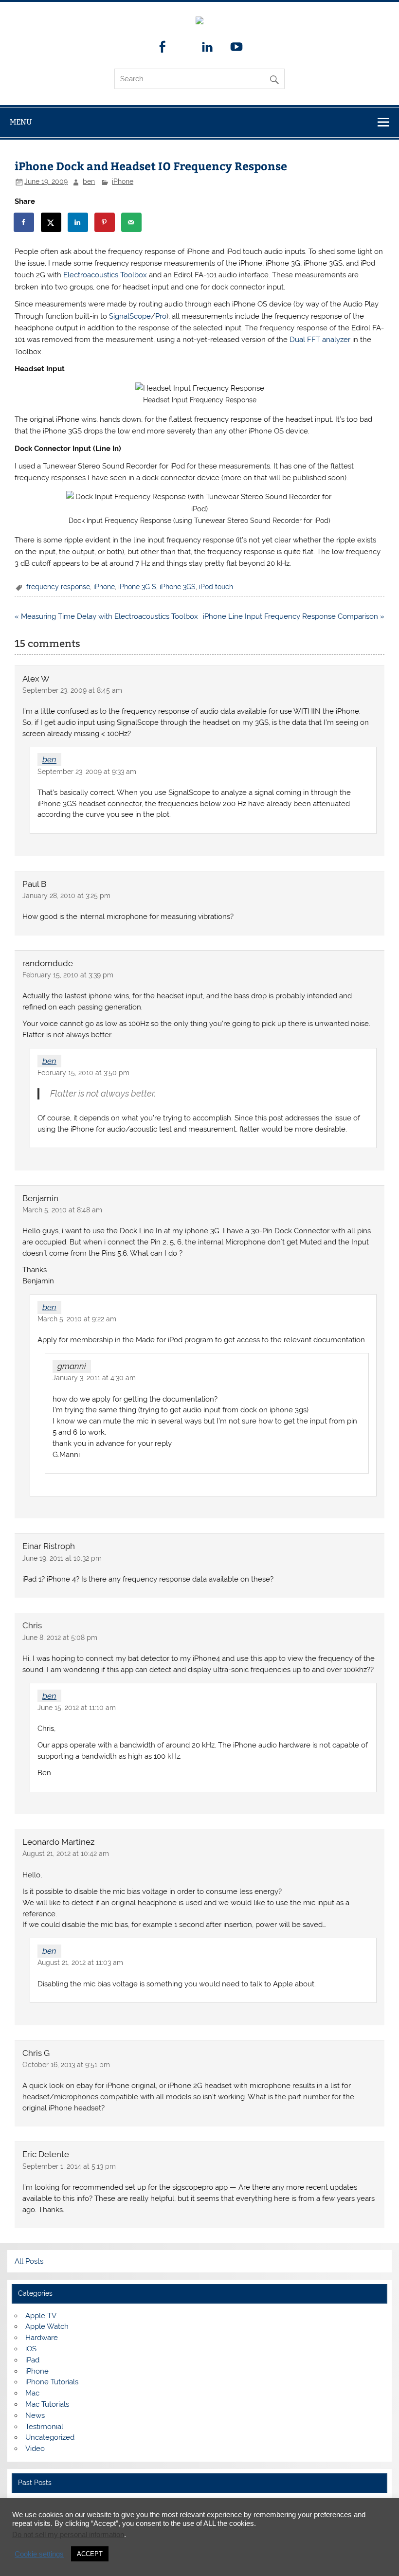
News (35, 2417)
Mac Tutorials (47, 2406)
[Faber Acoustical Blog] (199, 22)
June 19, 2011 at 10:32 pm (62, 1560)
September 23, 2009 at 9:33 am (87, 774)
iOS (31, 2351)
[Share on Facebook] (24, 224)
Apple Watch (47, 2328)
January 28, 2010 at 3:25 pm (66, 898)
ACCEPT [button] (90, 2554)
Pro (161, 318)
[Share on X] (52, 224)
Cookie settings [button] (39, 2554)
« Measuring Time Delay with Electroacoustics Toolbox (106, 618)
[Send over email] (132, 224)
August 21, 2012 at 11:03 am (80, 1964)
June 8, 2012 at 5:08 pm (60, 1639)
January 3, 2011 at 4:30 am (94, 1380)
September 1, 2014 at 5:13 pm (69, 2168)
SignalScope (130, 318)
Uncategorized (50, 2439)
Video (35, 2450)
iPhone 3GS (178, 589)
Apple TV (41, 2318)
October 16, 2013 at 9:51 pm (66, 2067)
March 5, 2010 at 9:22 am (77, 1321)
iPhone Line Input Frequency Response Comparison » (294, 618)
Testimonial (44, 2429)
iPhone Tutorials (52, 2384)
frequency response (58, 589)
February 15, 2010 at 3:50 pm (83, 1075)
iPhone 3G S (137, 589)
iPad (32, 2362)
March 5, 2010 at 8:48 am (62, 1212)
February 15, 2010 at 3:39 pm (68, 977)
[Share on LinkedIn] (78, 224)
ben (89, 183)
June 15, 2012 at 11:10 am (77, 1710)
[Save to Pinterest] (105, 224)
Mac (32, 2395)
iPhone (123, 183)
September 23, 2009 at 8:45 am (72, 692)
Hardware (42, 2340)
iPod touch (216, 589)
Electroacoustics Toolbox (105, 277)
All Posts (29, 2263)
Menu (21, 124)
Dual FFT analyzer (320, 342)
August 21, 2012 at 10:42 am (66, 1855)
